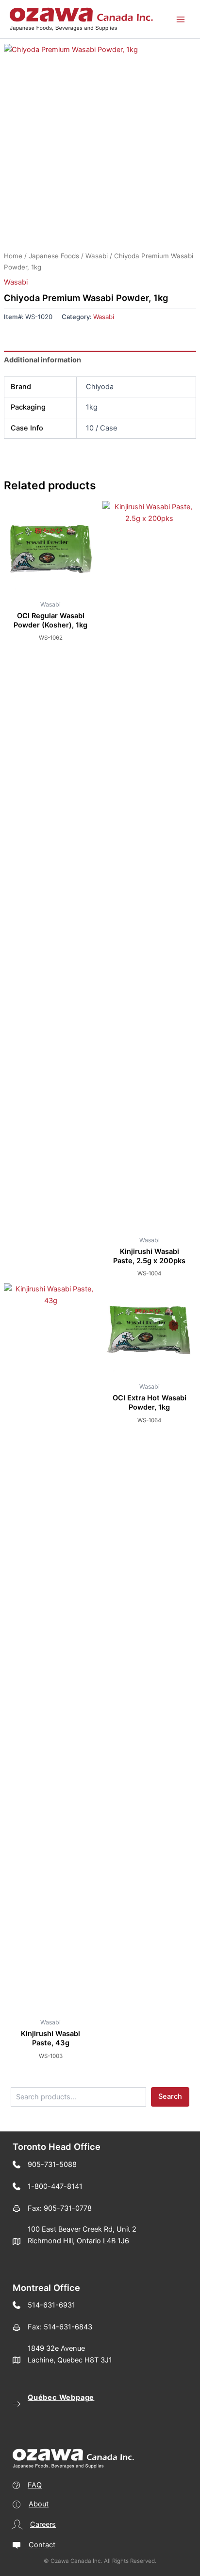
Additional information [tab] (42, 360)
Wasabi (97, 256)
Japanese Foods (54, 256)
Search (170, 2096)
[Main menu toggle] (181, 19)
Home (13, 256)
